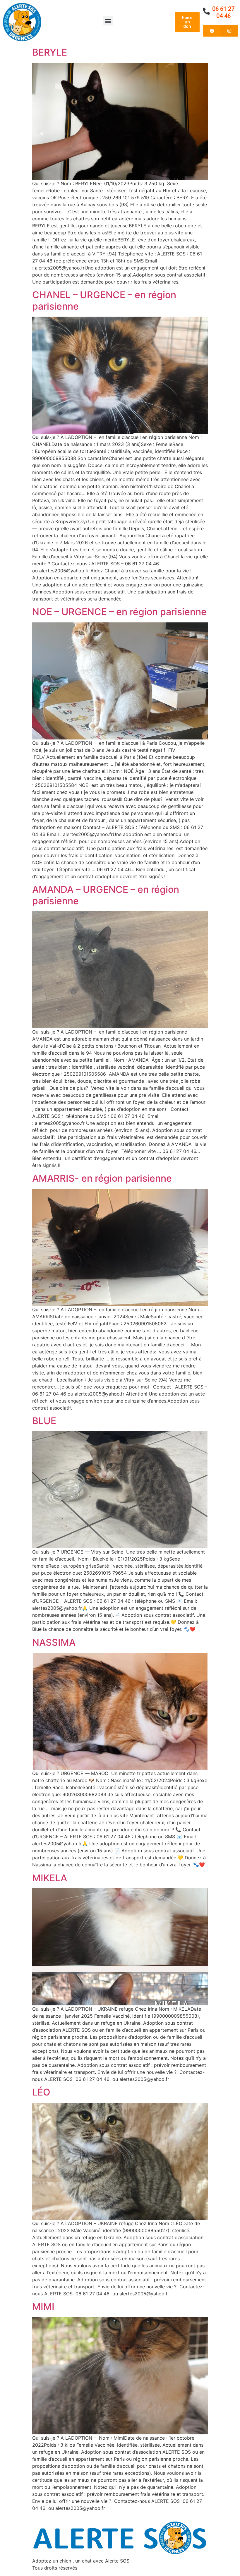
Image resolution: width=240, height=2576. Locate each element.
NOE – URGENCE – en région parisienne (119, 612)
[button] (108, 21)
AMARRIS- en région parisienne (102, 1178)
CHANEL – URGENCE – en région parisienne (104, 300)
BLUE (44, 1421)
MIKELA (50, 1878)
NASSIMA (54, 1642)
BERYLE (50, 52)
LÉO (41, 2092)
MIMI (43, 2307)
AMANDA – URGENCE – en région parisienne (106, 895)
